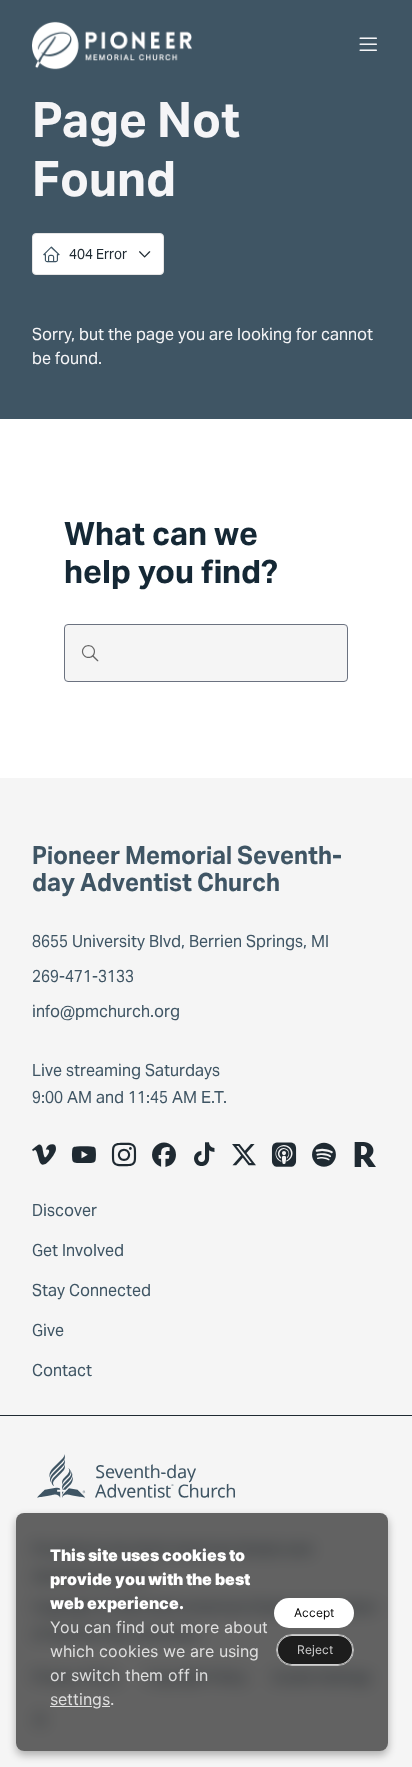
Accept (314, 1612)
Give (48, 1330)
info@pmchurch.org (106, 1011)
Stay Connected (91, 1290)
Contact (62, 1370)
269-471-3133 (83, 976)
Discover (64, 1210)
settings (80, 1699)
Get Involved (78, 1250)
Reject (315, 1649)
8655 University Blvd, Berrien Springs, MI (182, 941)
